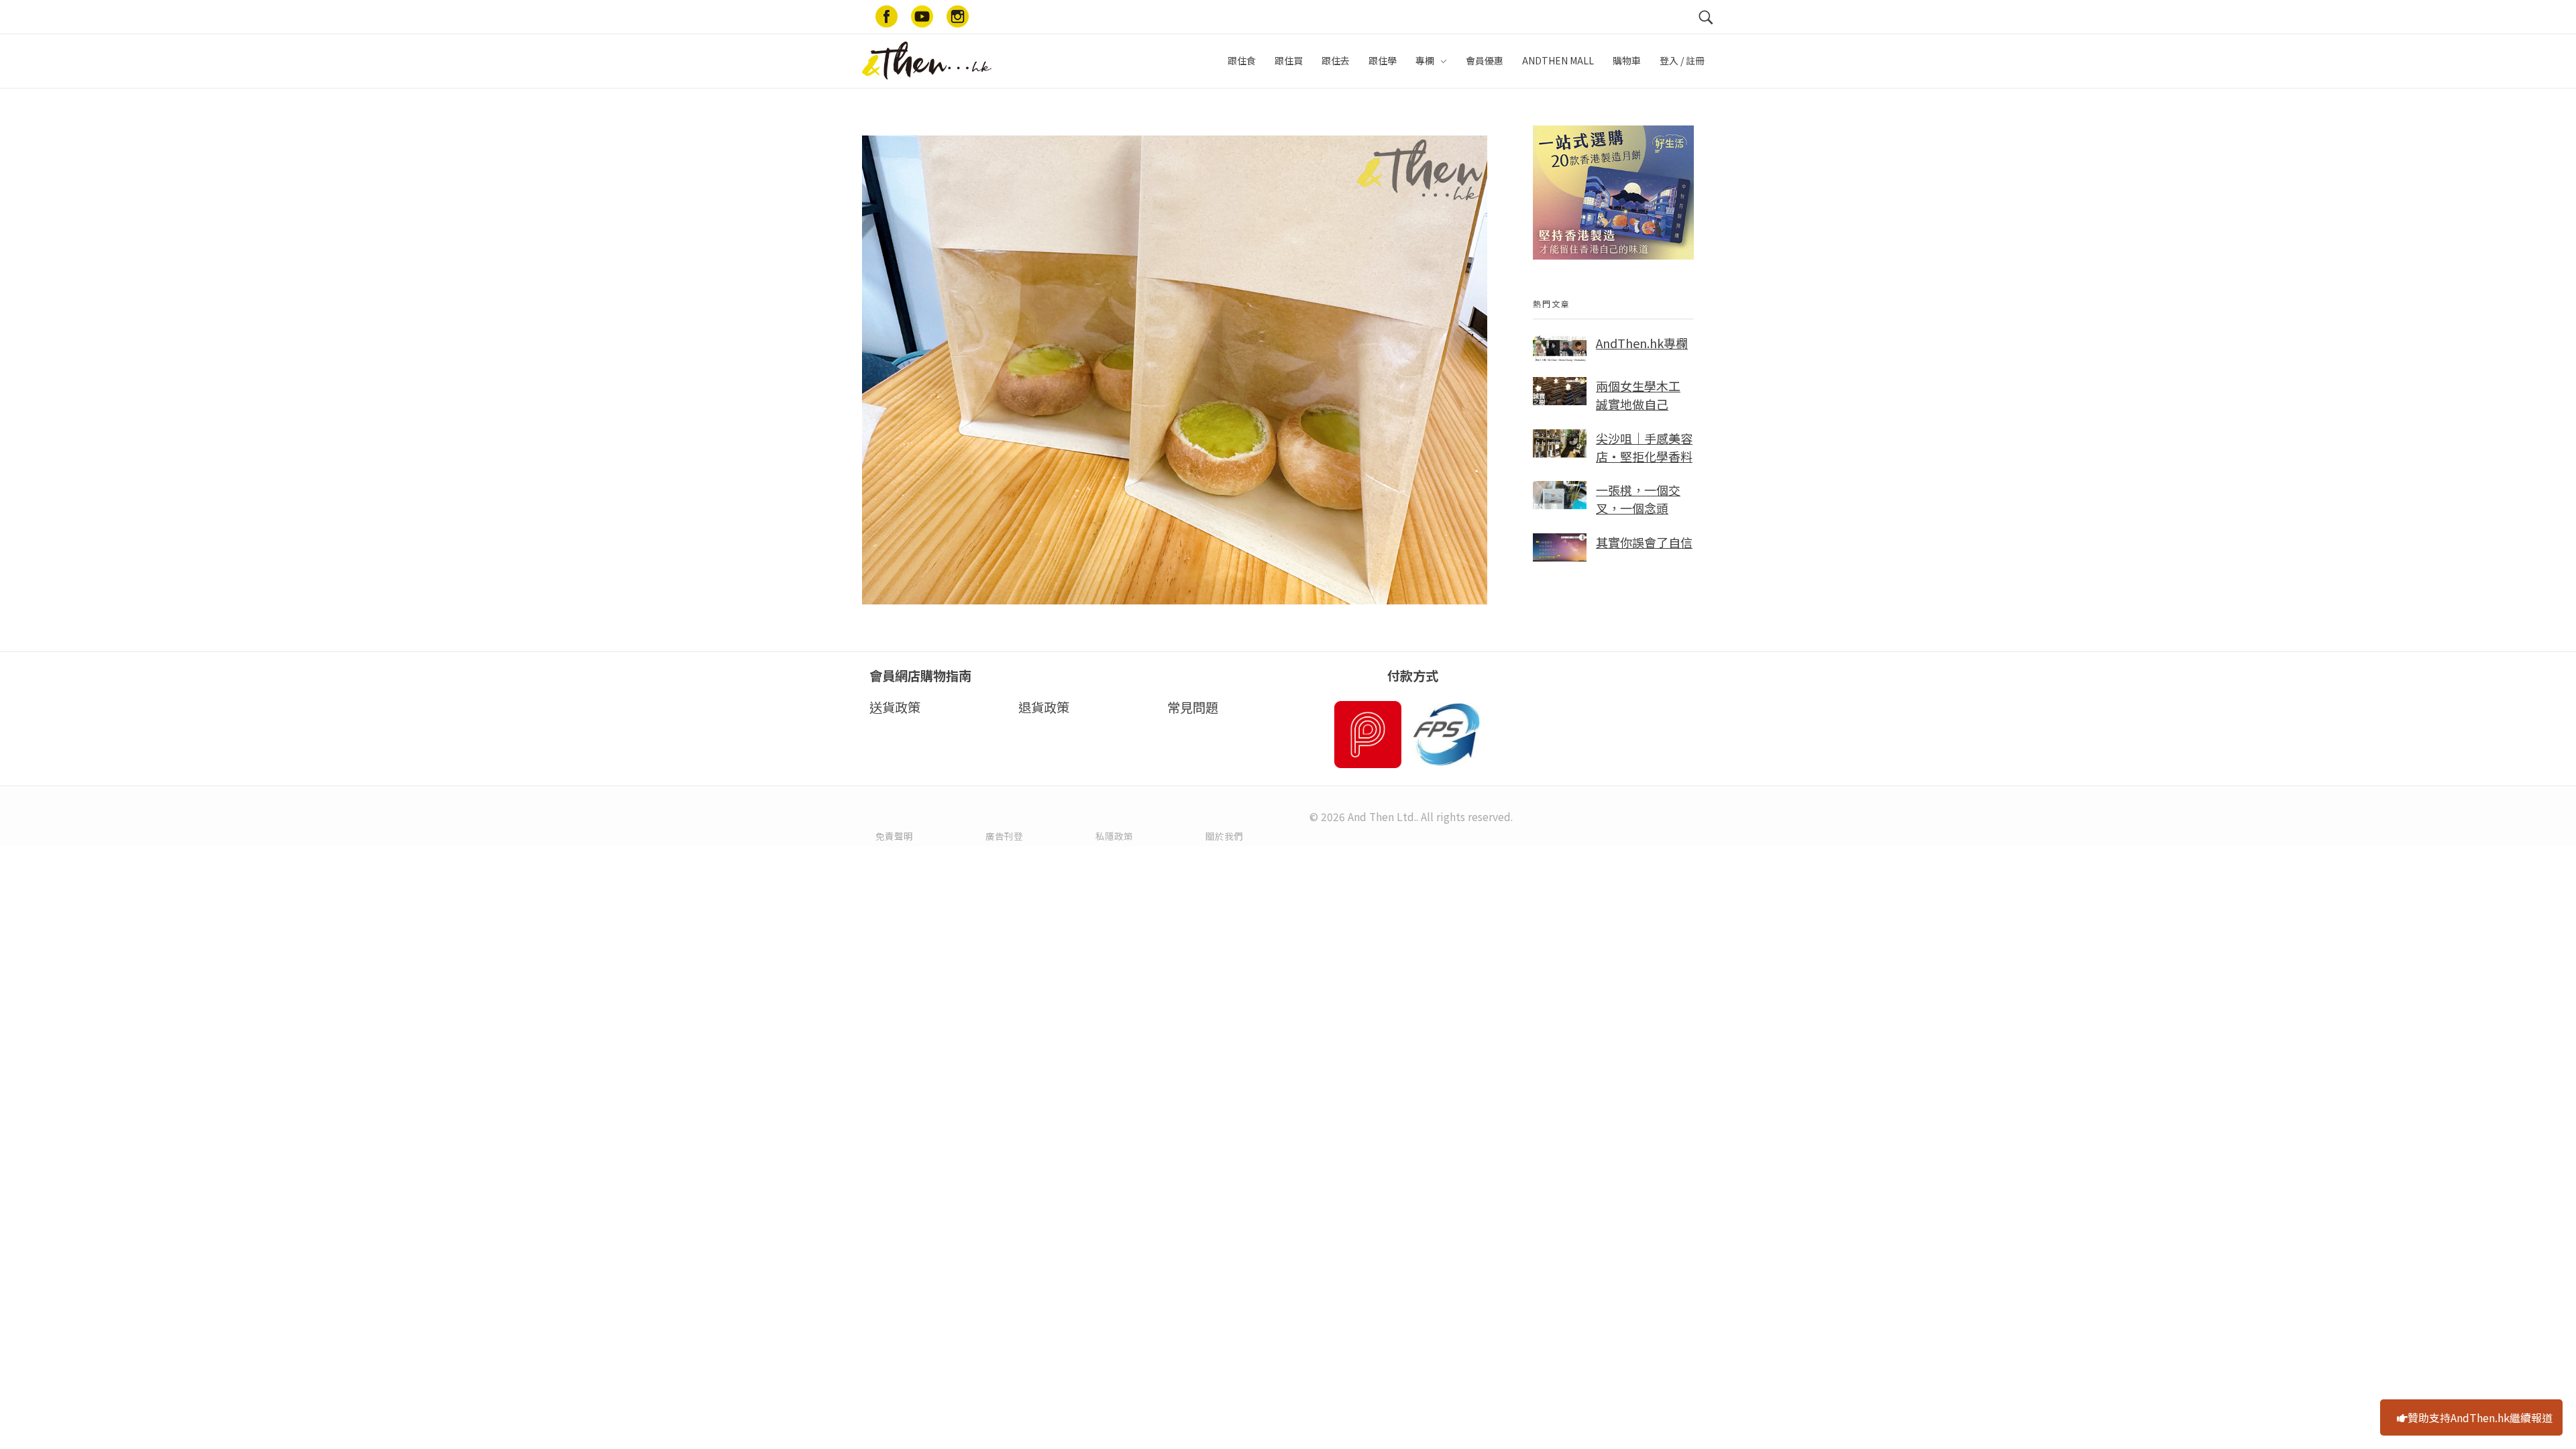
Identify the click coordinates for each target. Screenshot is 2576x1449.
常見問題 (1193, 707)
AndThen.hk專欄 (1642, 343)
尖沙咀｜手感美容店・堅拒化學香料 (1644, 447)
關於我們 (1224, 836)
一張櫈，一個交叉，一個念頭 (1638, 499)
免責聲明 (894, 836)
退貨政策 (1044, 707)
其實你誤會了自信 (1644, 542)
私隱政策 (1114, 836)
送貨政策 (895, 707)
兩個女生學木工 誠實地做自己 (1638, 395)
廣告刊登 (1004, 836)
